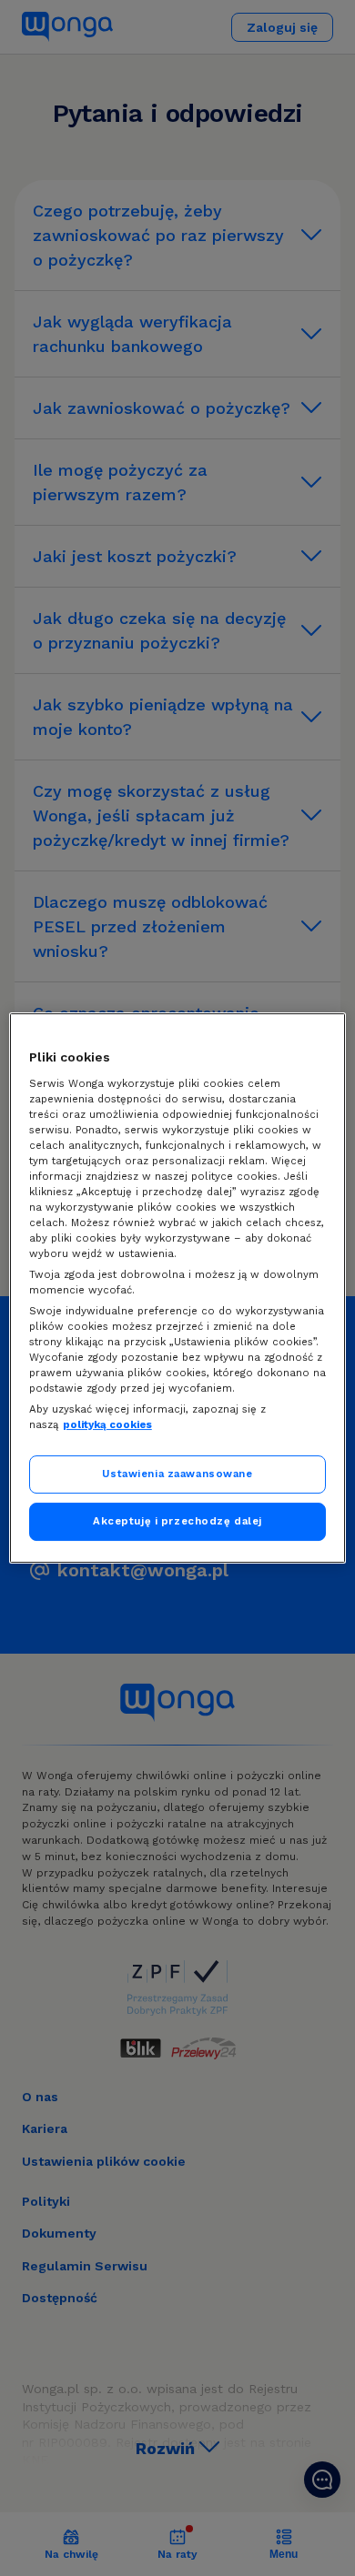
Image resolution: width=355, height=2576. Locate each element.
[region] (178, 1288)
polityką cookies (107, 1424)
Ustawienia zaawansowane (177, 1474)
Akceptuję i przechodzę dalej (177, 1521)
